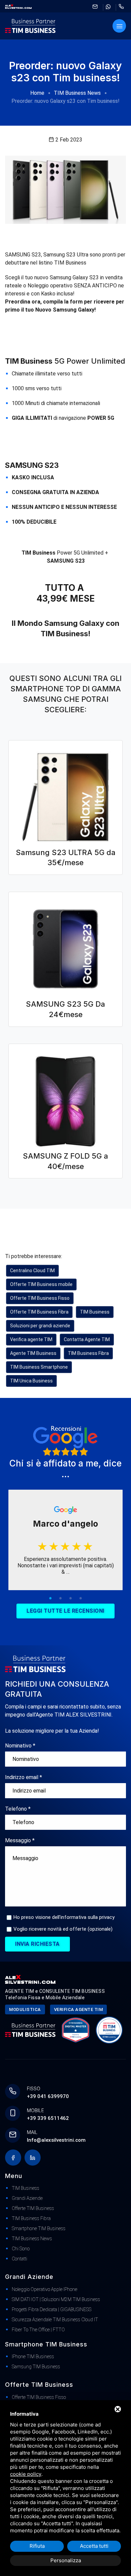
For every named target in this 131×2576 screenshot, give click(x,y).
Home (37, 93)
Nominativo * (20, 1746)
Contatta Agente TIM (87, 1339)
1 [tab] (50, 1599)
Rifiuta (37, 2546)
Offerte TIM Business (33, 2208)
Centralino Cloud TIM (32, 1271)
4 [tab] (81, 1599)
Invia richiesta (37, 1944)
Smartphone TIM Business (39, 2228)
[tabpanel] (65, 1540)
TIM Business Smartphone (39, 1367)
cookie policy (26, 2474)
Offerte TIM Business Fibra (39, 1312)
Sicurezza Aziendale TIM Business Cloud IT (55, 2320)
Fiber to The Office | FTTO (38, 2330)
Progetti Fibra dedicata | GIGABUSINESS (52, 2309)
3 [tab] (71, 1599)
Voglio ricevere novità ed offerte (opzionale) (63, 1929)
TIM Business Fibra (88, 1353)
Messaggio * (20, 1840)
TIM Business (95, 1312)
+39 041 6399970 (48, 2096)
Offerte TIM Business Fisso (40, 1298)
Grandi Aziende (27, 2198)
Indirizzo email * (24, 1777)
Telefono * (18, 1809)
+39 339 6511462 (48, 2118)
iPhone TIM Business (33, 2357)
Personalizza (66, 2560)
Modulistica (25, 2009)
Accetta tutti (94, 2546)
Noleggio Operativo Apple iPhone (45, 2289)
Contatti (19, 2259)
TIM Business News (77, 93)
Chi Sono (21, 2249)
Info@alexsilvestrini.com (56, 2140)
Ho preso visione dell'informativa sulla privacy (64, 1917)
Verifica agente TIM (31, 1339)
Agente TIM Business (33, 1353)
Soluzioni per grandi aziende (40, 1326)
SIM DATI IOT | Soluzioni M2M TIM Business (56, 2299)
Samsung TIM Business (36, 2367)
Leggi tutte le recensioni (65, 1611)
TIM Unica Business (31, 1381)
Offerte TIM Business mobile (41, 1284)
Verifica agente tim (79, 2009)
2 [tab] (60, 1599)
